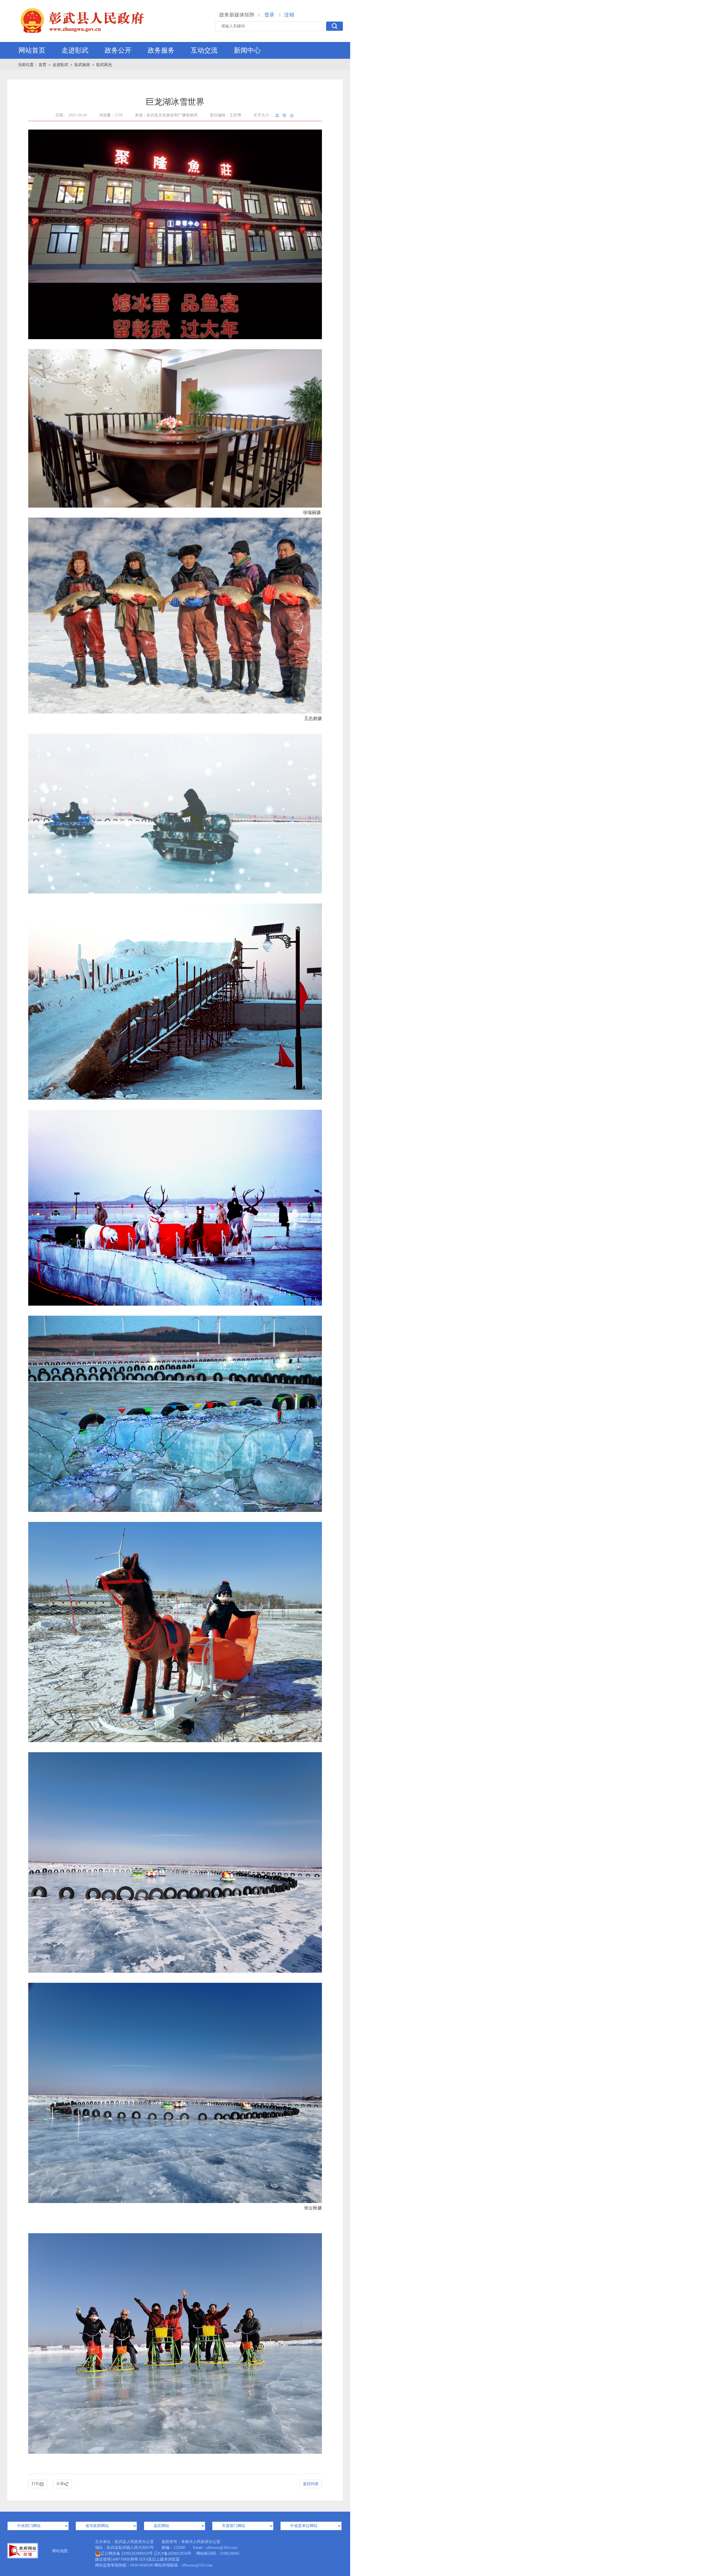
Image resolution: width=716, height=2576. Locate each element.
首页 (43, 65)
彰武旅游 (82, 65)
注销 (289, 15)
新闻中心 (247, 50)
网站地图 (60, 2551)
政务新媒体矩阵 (237, 15)
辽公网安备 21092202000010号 (127, 2553)
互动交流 (204, 50)
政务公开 (118, 50)
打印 (36, 2484)
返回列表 (311, 2484)
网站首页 (32, 50)
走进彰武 (75, 50)
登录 (269, 15)
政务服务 (161, 50)
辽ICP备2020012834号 (173, 2553)
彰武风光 (104, 65)
